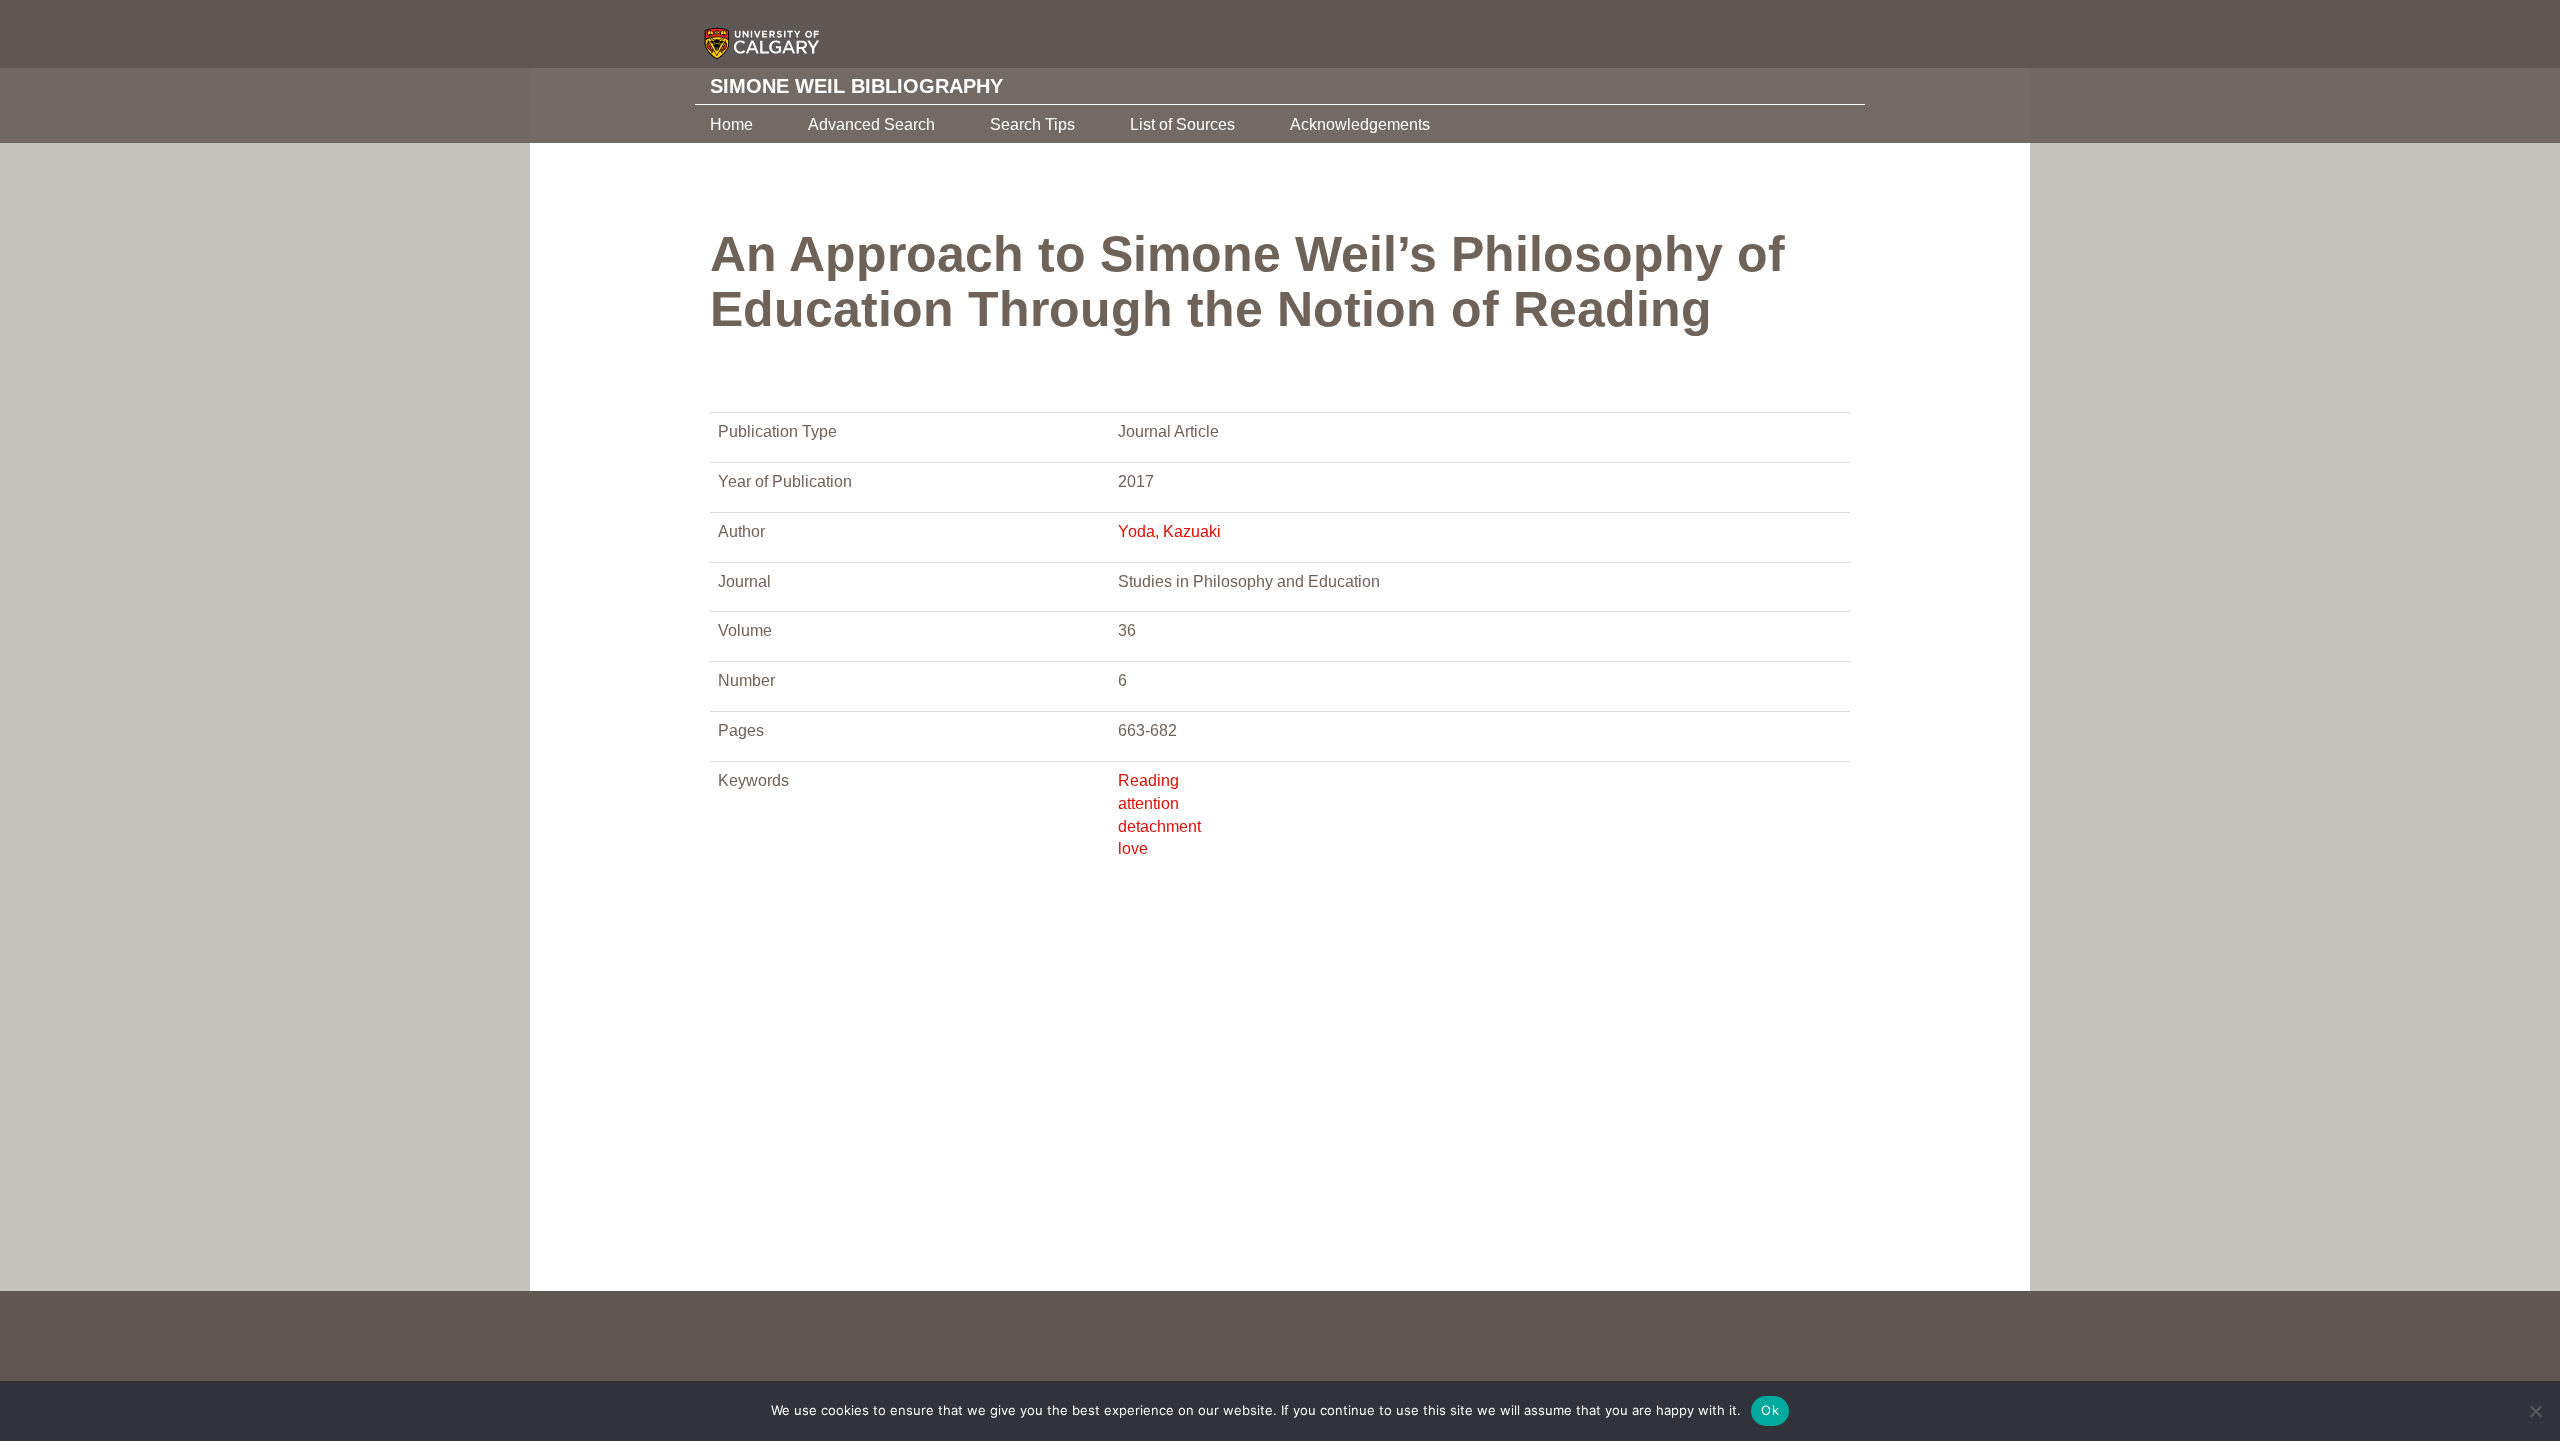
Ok (1770, 1410)
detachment (1159, 826)
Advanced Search (871, 124)
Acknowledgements (1360, 124)
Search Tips (1032, 124)
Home (731, 124)
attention (1148, 803)
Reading (1148, 780)
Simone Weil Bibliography (856, 86)
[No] (2535, 1411)
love (1133, 848)
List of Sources (1182, 124)
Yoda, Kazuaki (1169, 531)
